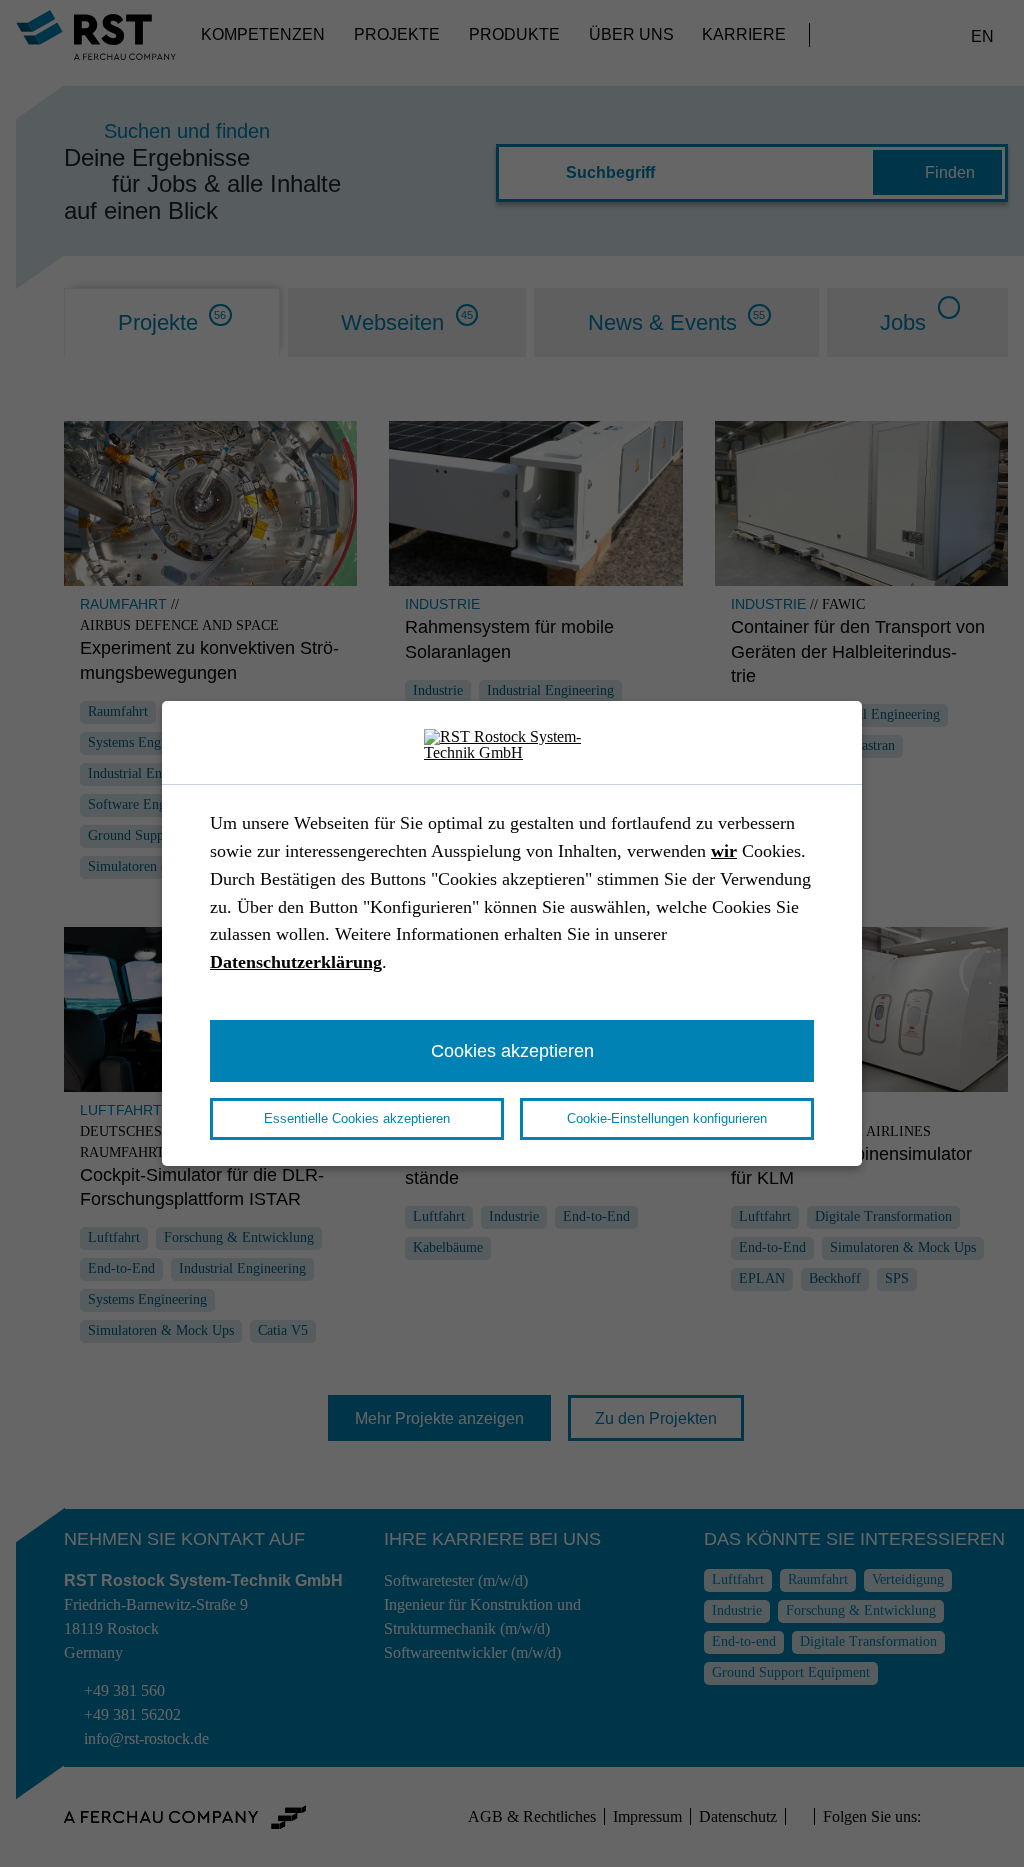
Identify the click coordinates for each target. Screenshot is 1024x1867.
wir (724, 851)
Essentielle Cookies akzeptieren (357, 1118)
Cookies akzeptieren (512, 1050)
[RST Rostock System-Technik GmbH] (512, 745)
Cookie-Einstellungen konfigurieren (667, 1118)
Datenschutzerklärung (296, 962)
